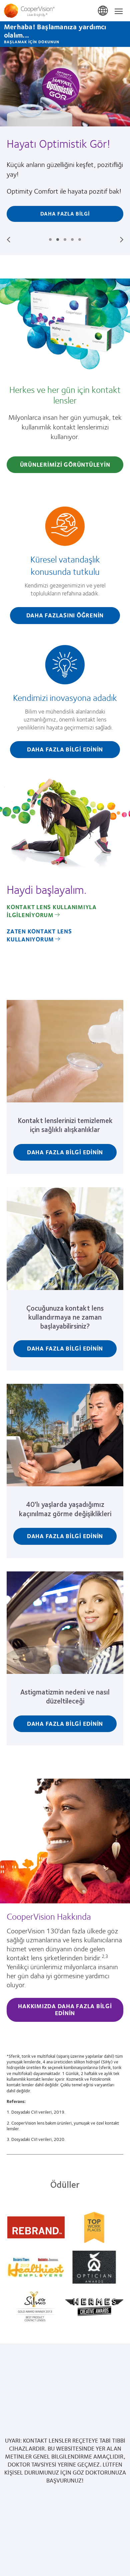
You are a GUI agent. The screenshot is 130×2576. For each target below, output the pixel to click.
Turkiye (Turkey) (103, 11)
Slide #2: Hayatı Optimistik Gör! (58, 240)
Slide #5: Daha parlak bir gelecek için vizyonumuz (80, 240)
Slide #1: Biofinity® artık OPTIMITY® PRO (50, 240)
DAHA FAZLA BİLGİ (65, 213)
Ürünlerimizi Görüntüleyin (65, 464)
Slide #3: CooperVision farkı (65, 240)
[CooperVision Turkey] (65, 11)
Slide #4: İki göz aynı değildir (72, 240)
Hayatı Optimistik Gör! (58, 143)
